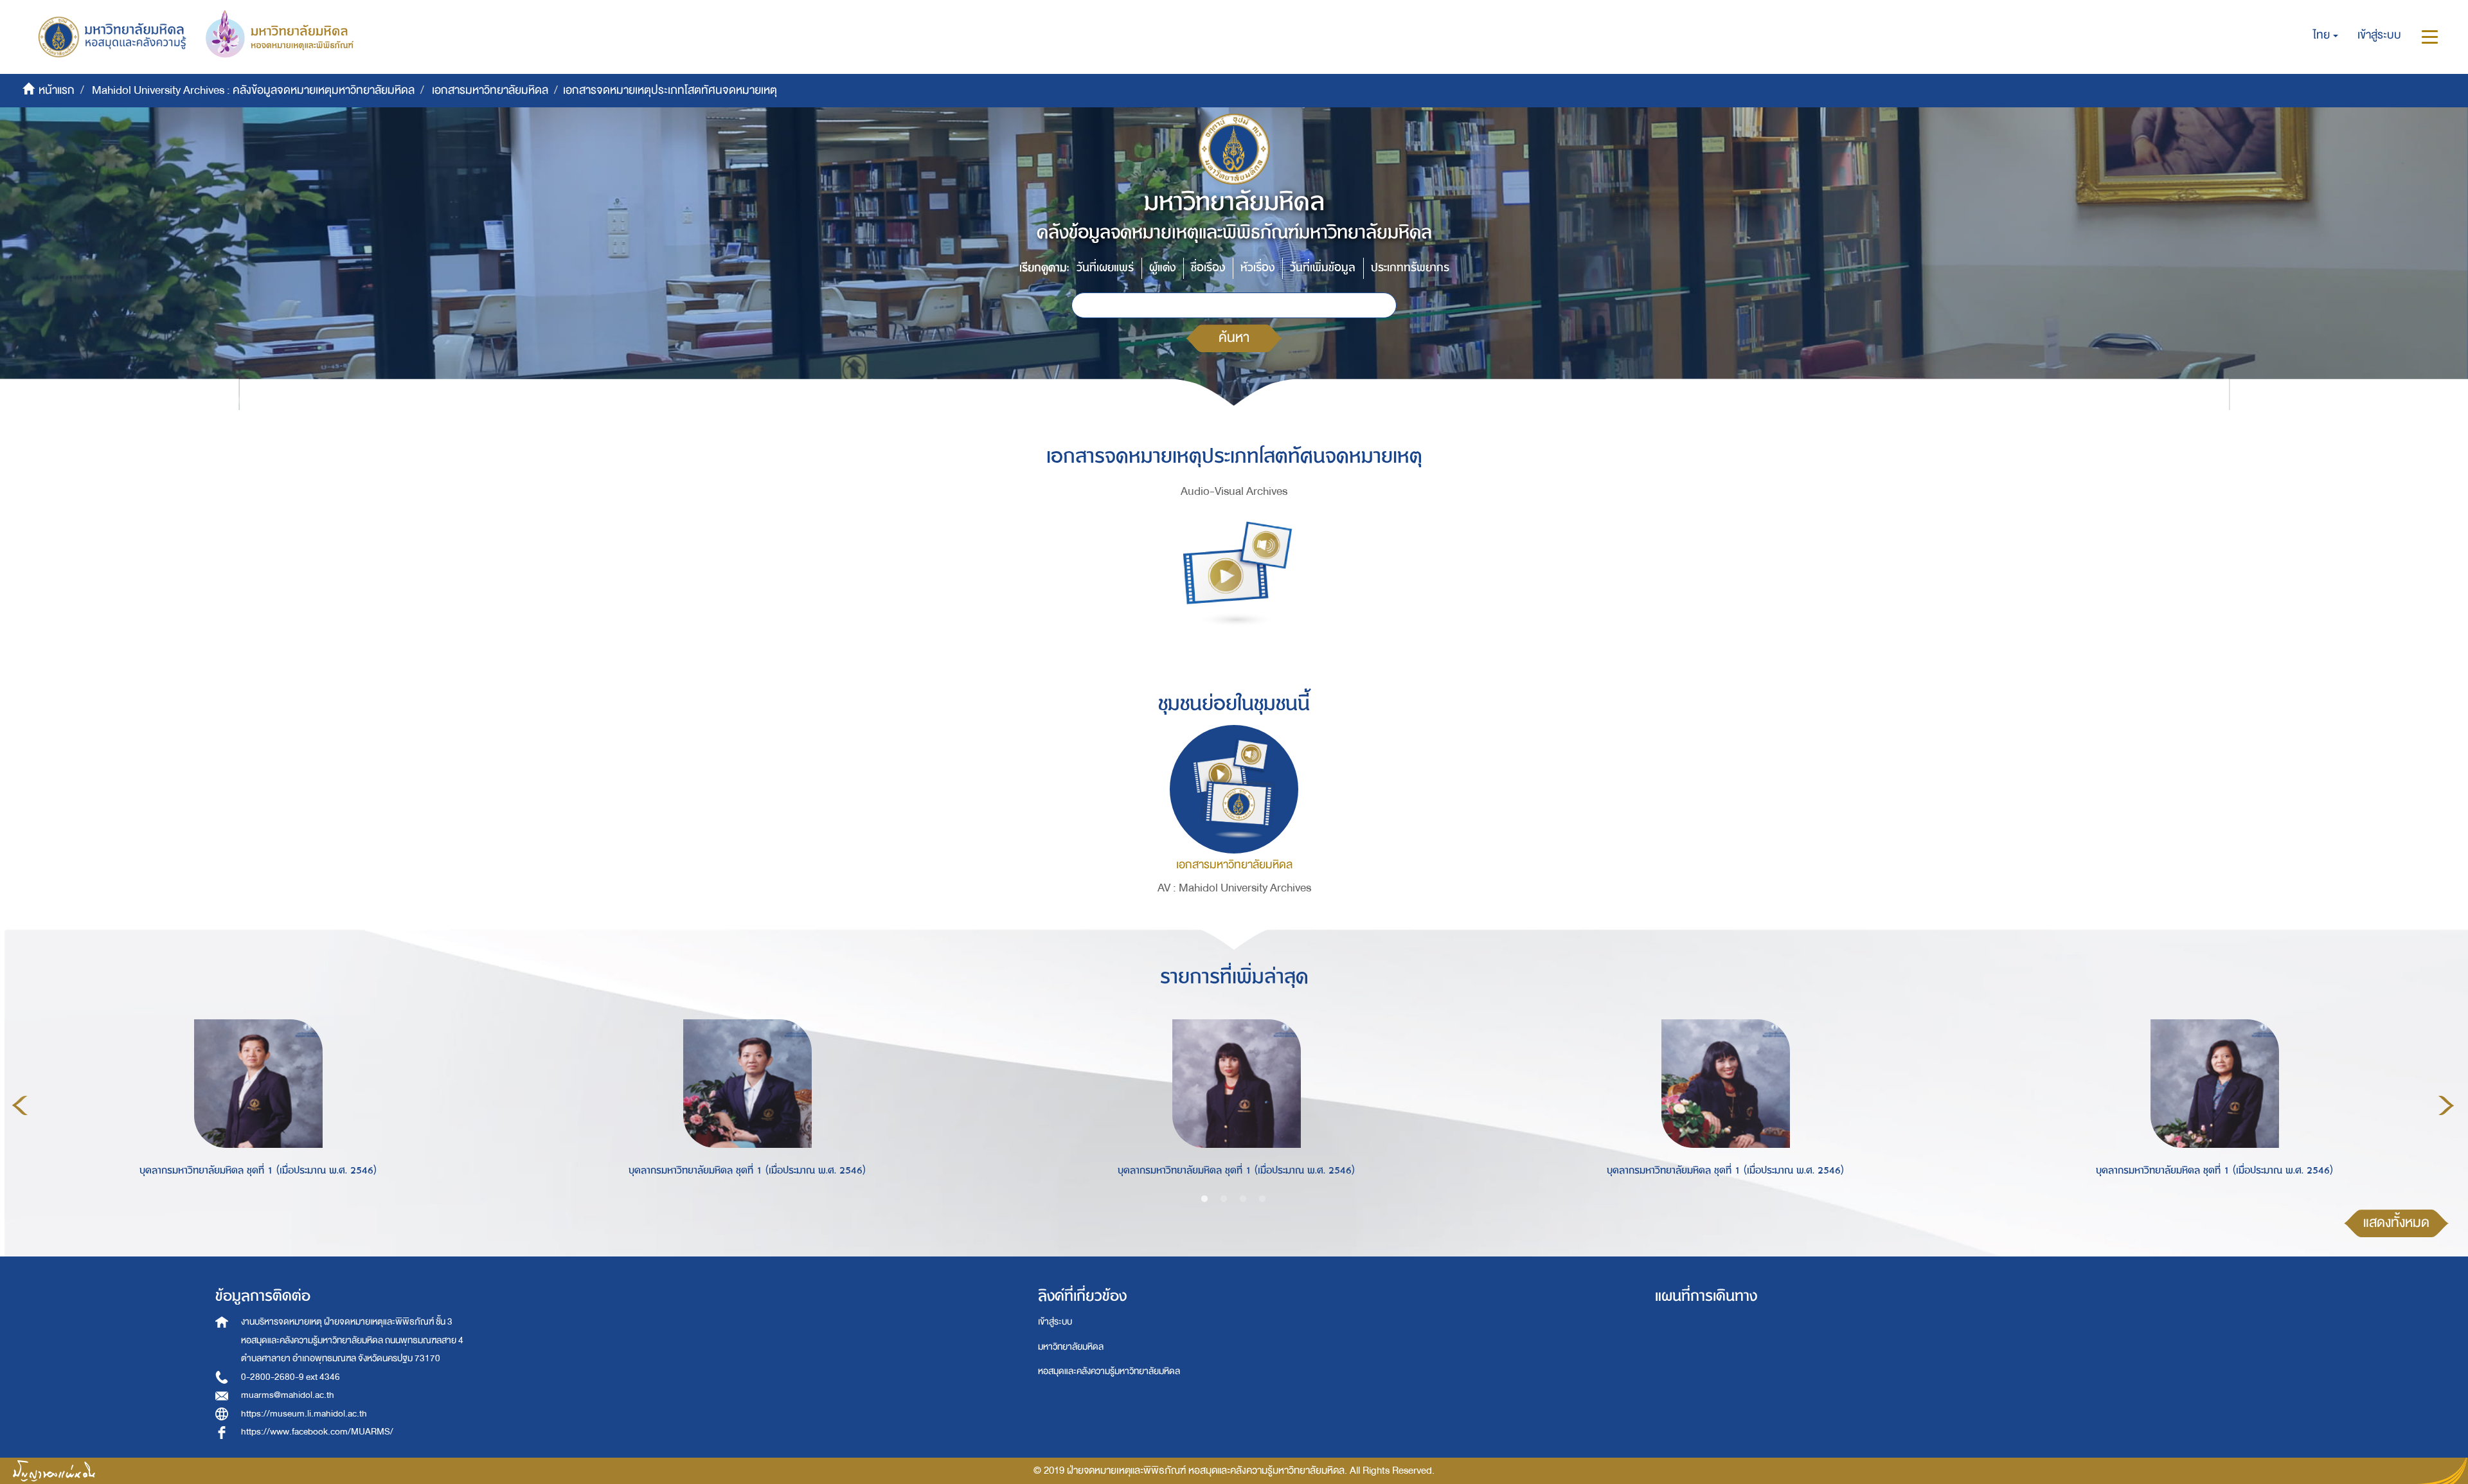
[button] (2326, 35)
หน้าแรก (57, 90)
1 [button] (1204, 1199)
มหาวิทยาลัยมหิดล (1071, 1347)
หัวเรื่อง (1257, 268)
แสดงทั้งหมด (2396, 1223)
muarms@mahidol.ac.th (288, 1395)
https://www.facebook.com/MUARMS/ (317, 1432)
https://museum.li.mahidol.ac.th (304, 1414)
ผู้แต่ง (1162, 268)
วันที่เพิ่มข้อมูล (1323, 268)
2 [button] (1224, 1199)
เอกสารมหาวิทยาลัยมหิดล (490, 90)
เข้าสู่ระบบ (1055, 1322)
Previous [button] (20, 1105)
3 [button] (1243, 1199)
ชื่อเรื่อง (1208, 268)
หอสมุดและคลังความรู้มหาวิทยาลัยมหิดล (1109, 1371)
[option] (255, 1104)
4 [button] (1262, 1199)
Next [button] (2446, 1105)
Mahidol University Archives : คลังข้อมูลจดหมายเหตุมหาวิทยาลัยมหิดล (253, 90)
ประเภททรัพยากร (1410, 268)
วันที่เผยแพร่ (1105, 268)
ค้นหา (1234, 338)
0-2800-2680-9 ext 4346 (291, 1377)
